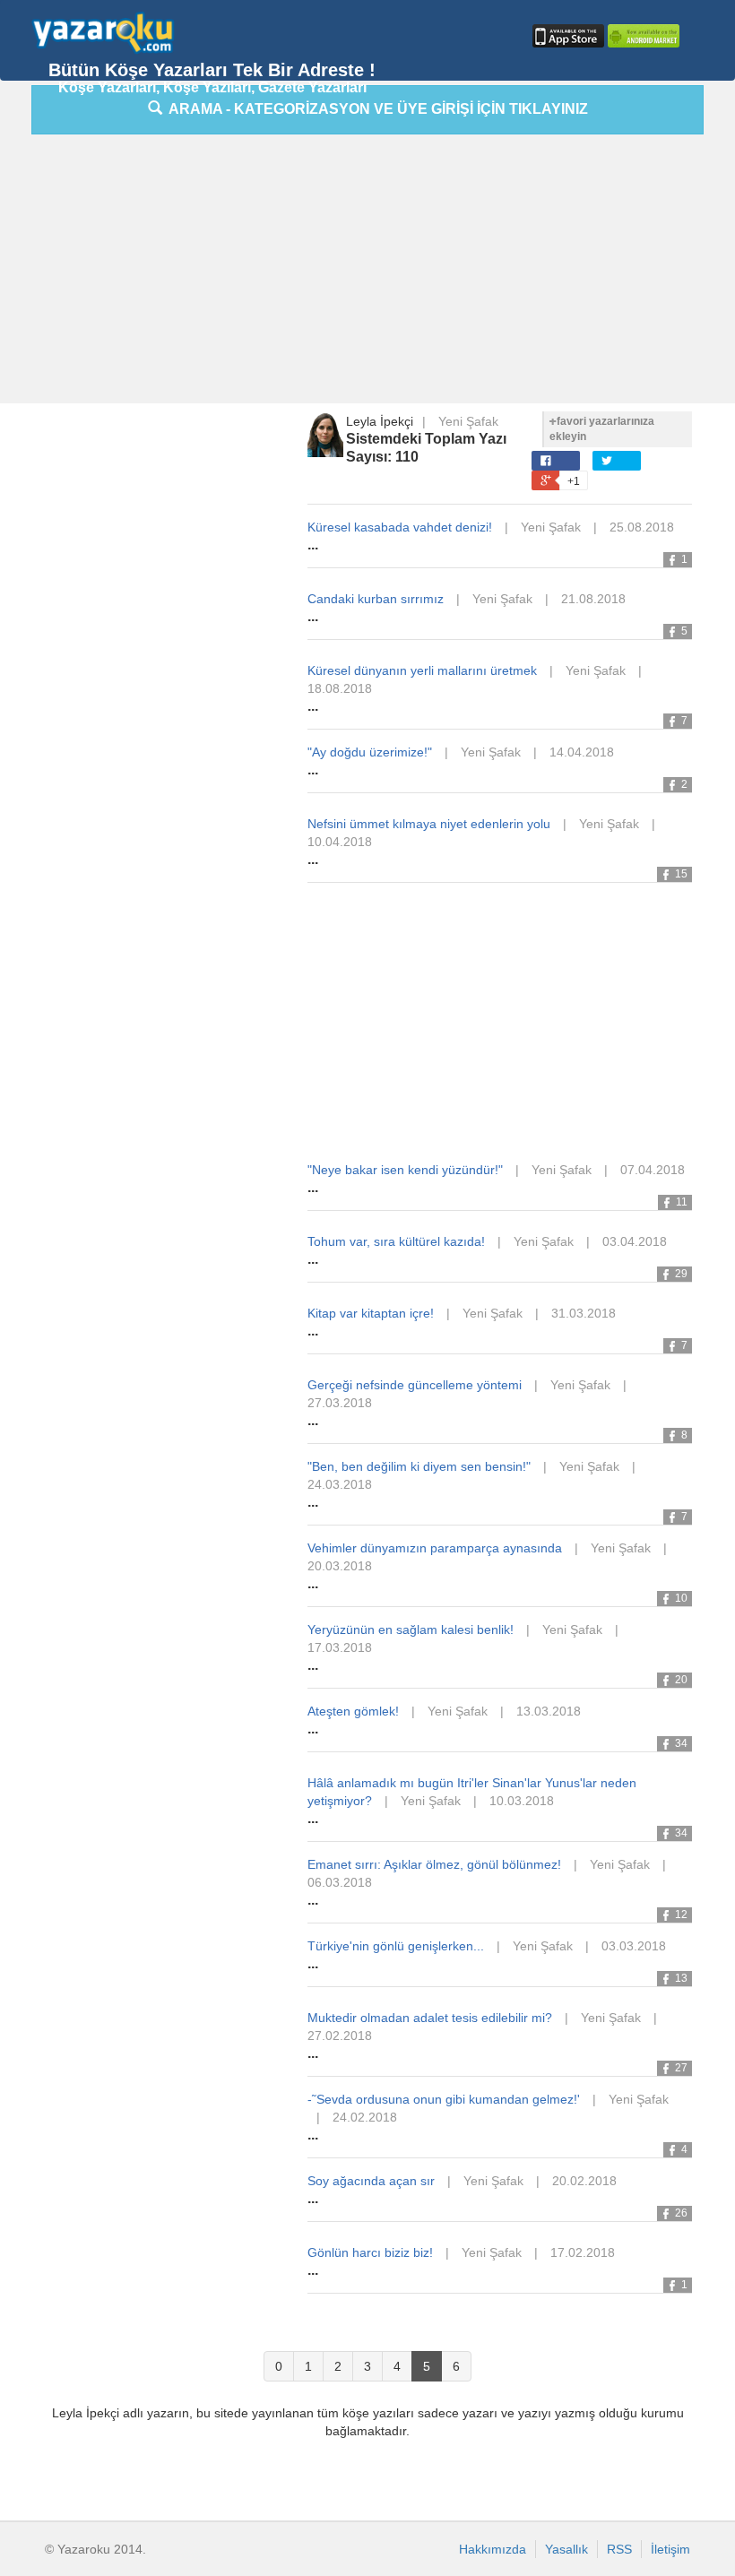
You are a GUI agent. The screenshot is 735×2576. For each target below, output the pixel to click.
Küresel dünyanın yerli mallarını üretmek (422, 670)
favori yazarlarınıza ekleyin (602, 429)
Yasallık (566, 2549)
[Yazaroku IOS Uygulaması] (566, 36)
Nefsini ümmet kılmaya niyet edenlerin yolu (429, 824)
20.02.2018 (584, 2181)
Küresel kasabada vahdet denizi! (400, 527)
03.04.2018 (635, 1241)
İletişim (670, 2549)
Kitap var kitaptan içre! (371, 1313)
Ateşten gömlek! (353, 1711)
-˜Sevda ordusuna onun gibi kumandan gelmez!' (444, 2099)
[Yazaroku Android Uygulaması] (642, 36)
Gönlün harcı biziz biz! (370, 2252)
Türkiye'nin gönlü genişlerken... (396, 1946)
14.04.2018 (582, 752)
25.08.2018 (642, 527)
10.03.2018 (522, 1801)
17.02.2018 (583, 2252)
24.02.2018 (365, 2117)
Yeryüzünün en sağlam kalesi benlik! (411, 1629)
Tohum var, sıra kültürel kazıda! (396, 1241)
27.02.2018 (340, 2036)
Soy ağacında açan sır (371, 2181)
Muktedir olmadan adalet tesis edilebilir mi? (430, 2018)
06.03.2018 (340, 1882)
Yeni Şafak (468, 421)
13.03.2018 (549, 1711)
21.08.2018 (593, 599)
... (313, 545)
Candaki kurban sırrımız (376, 599)
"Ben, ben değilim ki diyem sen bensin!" (419, 1466)
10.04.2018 (340, 842)
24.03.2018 (340, 1484)
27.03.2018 (340, 1403)
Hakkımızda (493, 2549)
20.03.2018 (340, 1566)
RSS (619, 2549)
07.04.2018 (653, 1170)
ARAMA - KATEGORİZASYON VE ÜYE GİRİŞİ (375, 109)
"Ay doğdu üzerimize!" (370, 752)
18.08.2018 (340, 688)
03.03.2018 (634, 1946)
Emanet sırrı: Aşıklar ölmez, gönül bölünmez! (434, 1864)
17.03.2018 (340, 1647)
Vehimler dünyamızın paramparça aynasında (435, 1548)
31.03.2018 (584, 1313)
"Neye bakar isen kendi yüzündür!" (405, 1170)
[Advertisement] (383, 273)
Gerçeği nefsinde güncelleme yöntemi (415, 1385)
